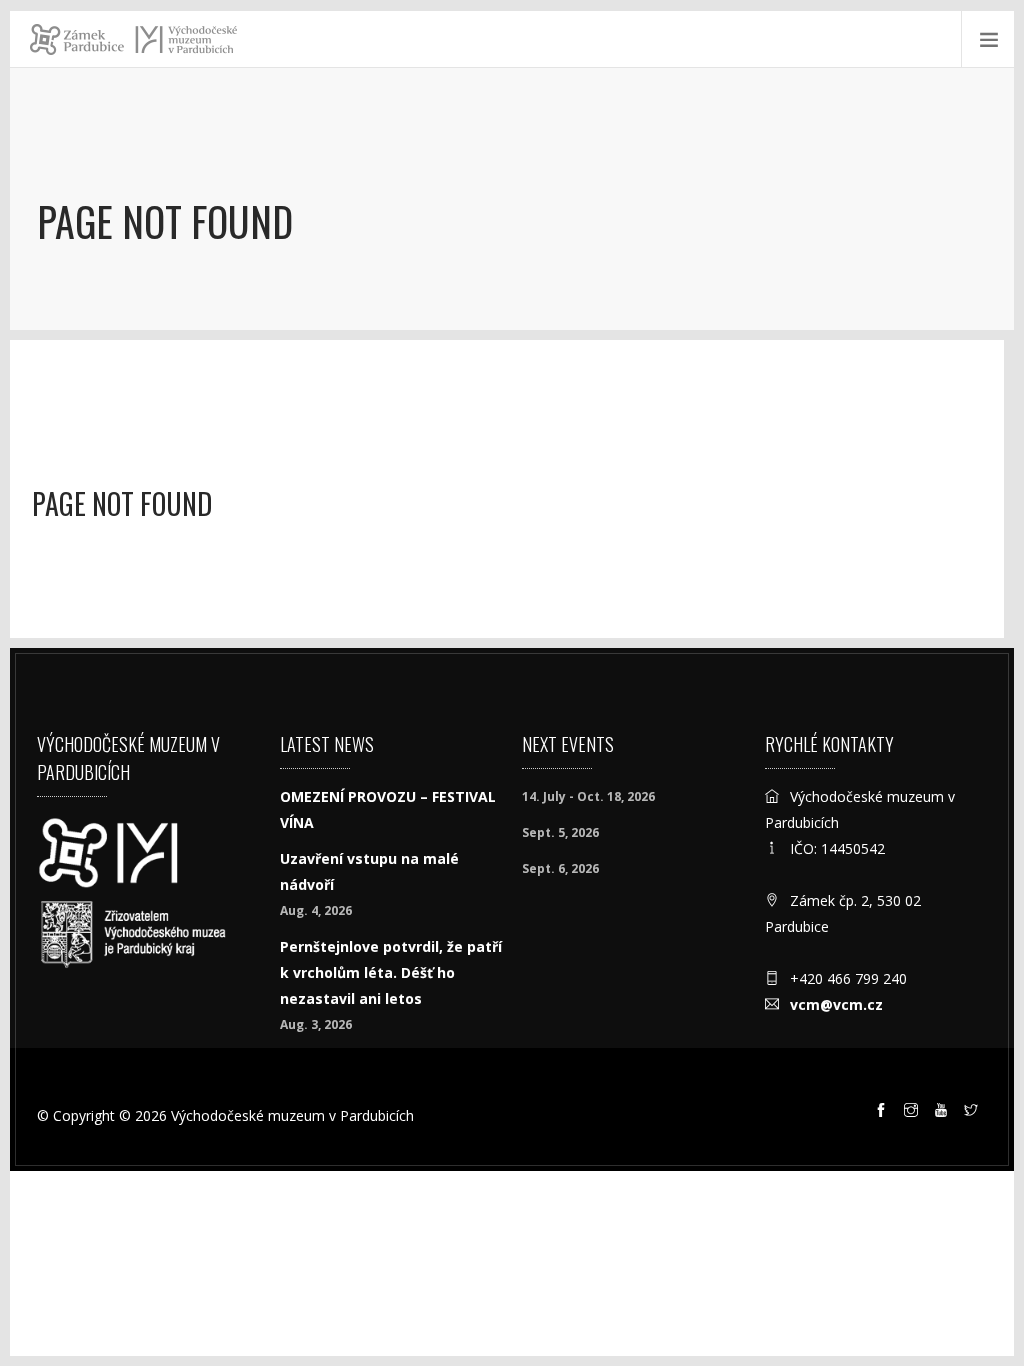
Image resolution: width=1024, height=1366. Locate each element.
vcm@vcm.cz (836, 1004)
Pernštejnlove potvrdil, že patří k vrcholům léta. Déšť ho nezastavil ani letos (391, 972)
